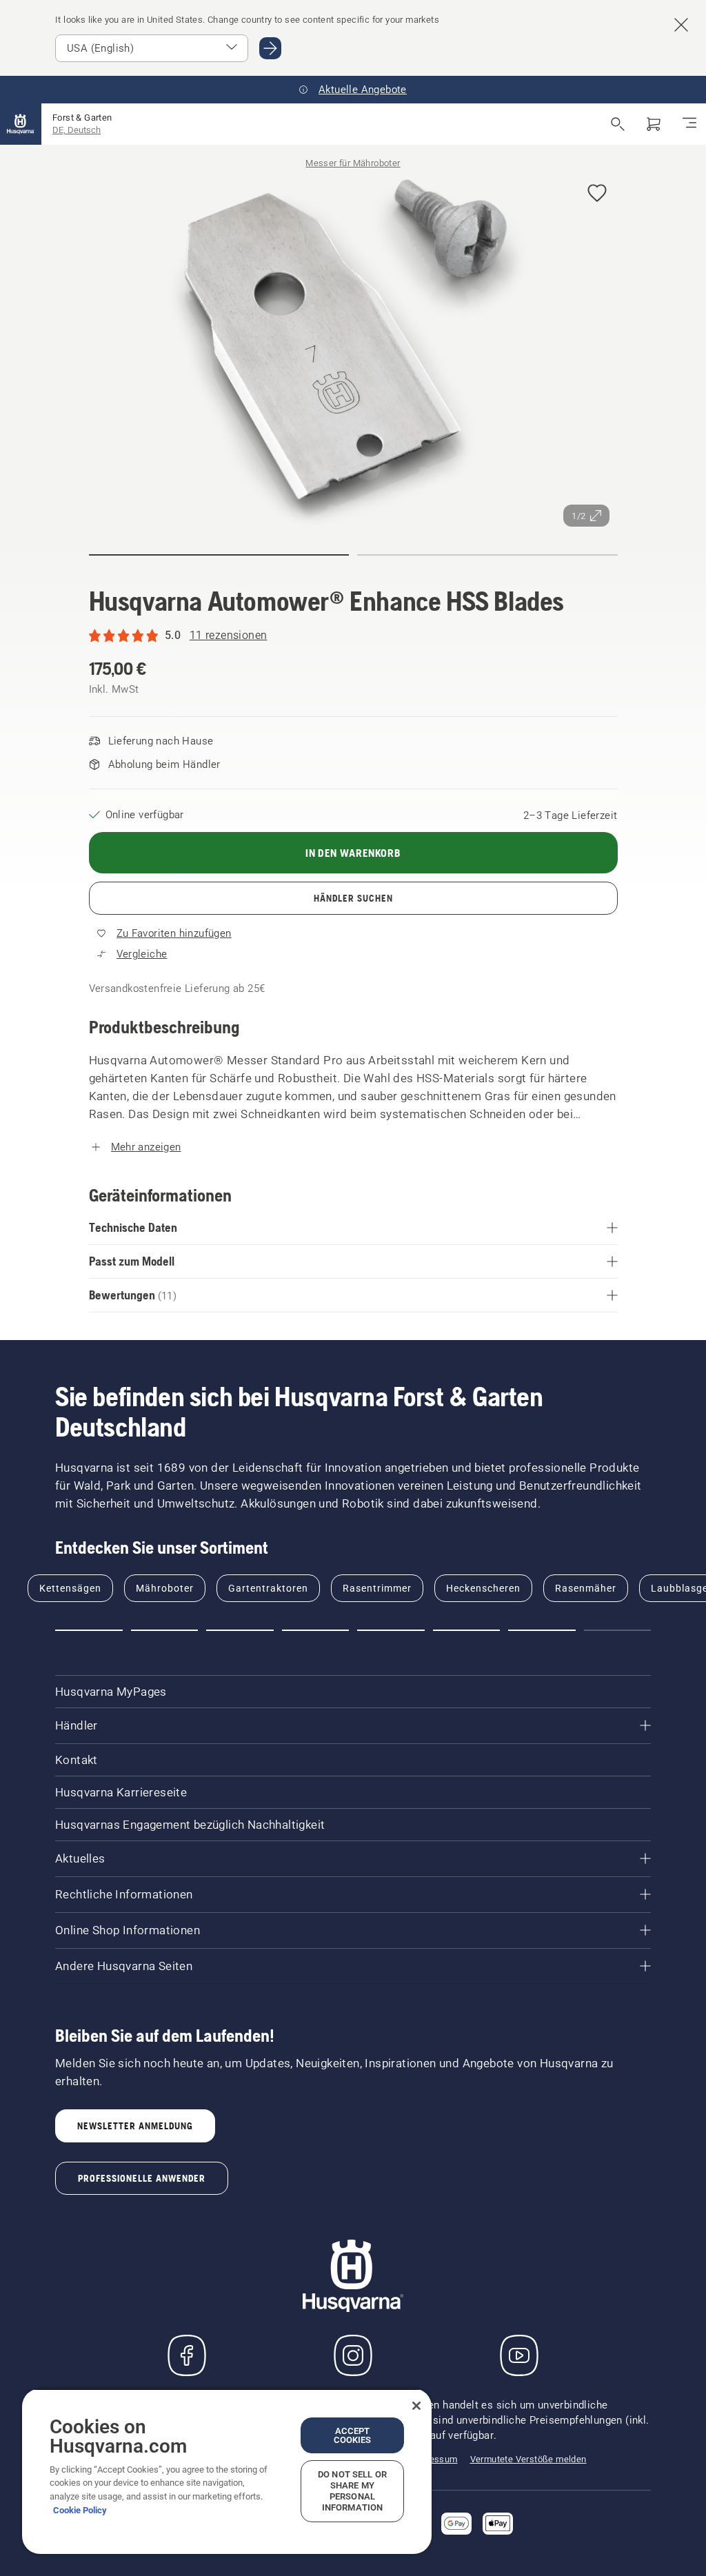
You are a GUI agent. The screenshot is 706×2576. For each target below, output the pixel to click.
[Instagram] (353, 2355)
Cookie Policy (80, 2510)
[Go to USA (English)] (270, 48)
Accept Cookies (353, 2435)
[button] (597, 194)
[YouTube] (519, 2355)
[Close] (416, 2406)
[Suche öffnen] (618, 124)
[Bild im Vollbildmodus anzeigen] (353, 351)
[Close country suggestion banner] (681, 25)
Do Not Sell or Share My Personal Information (352, 2491)
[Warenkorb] (654, 124)
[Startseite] (21, 124)
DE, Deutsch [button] (77, 130)
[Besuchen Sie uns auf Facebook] (187, 2355)
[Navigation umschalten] (689, 124)
